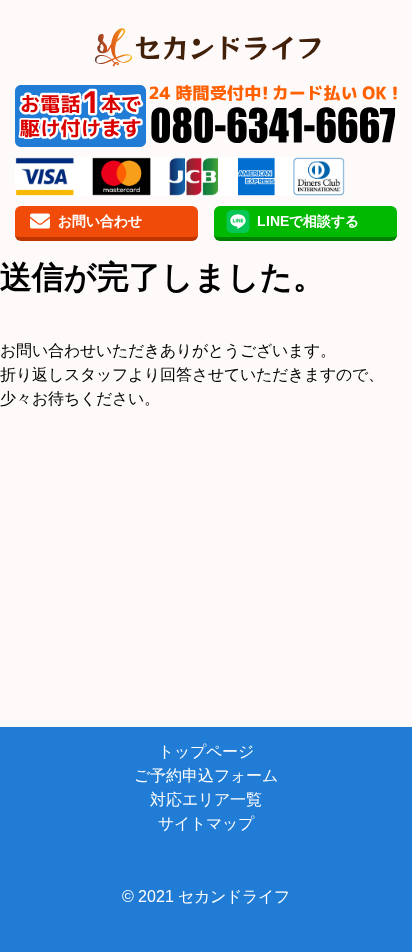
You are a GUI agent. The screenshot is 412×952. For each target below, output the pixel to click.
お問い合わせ (100, 221)
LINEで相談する (308, 221)
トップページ (206, 751)
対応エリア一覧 (206, 799)
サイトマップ (206, 823)
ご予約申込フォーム (206, 775)
